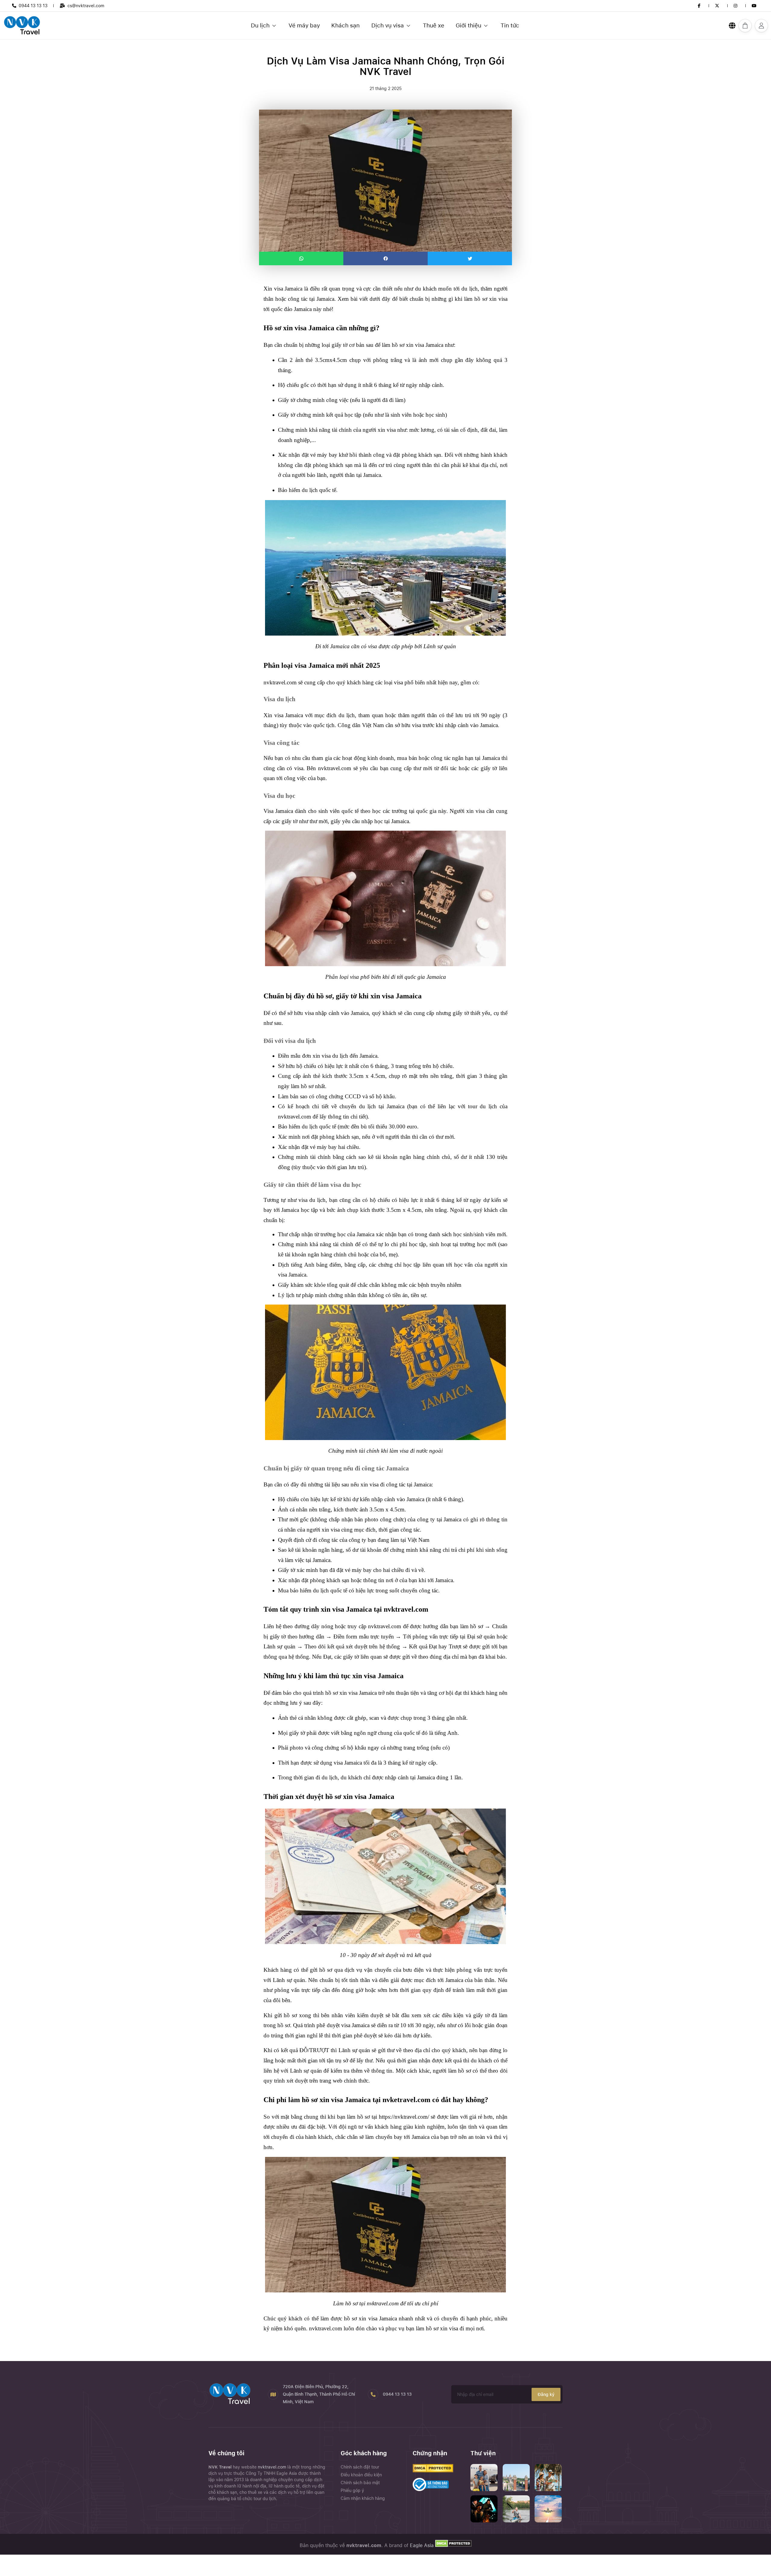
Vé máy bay (304, 25)
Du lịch (260, 25)
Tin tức (510, 25)
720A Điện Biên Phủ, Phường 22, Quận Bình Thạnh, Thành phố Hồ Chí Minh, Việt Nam (319, 2394)
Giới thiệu (468, 25)
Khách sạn (345, 25)
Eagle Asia (422, 2545)
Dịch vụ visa (388, 25)
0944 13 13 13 (33, 6)
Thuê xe (434, 25)
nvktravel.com (273, 2467)
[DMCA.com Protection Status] (453, 2545)
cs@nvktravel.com (86, 6)
